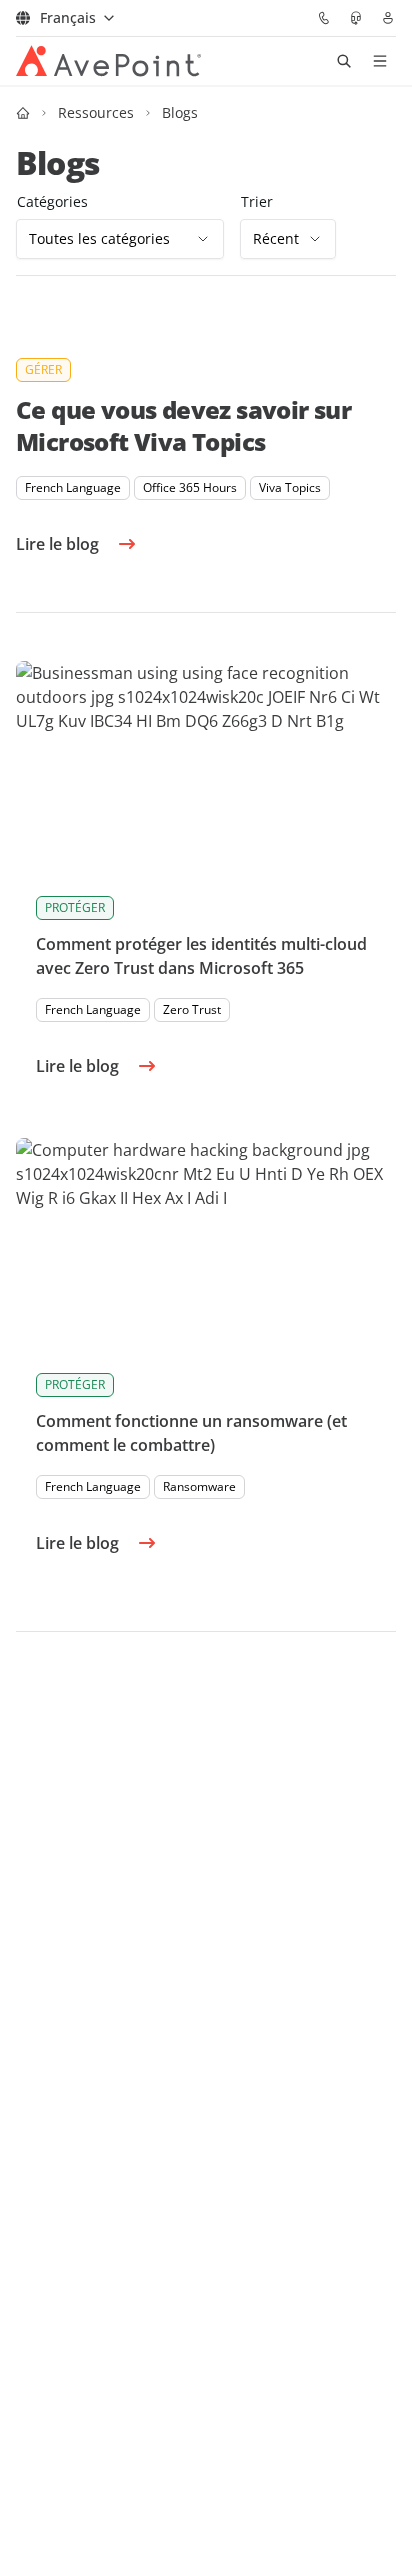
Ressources (96, 112)
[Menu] (380, 61)
